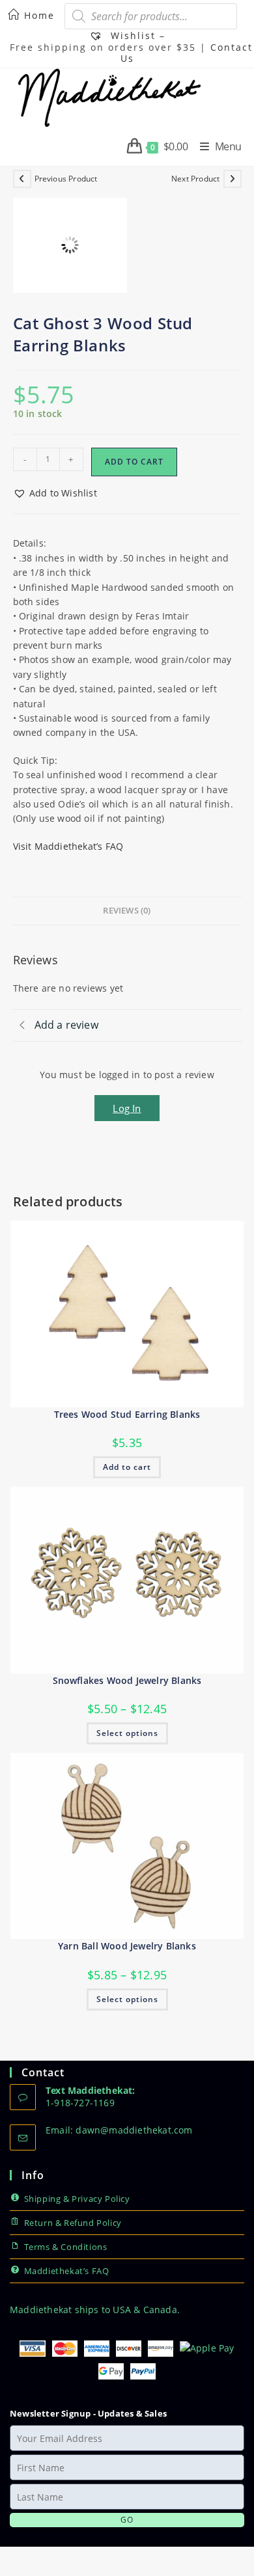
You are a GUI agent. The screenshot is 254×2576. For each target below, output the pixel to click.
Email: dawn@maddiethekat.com (119, 2130)
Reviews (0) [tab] (127, 911)
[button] (55, 493)
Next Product (195, 179)
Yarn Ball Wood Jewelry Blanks (127, 1946)
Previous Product (66, 179)
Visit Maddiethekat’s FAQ (68, 846)
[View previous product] (22, 179)
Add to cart (134, 462)
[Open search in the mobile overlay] (151, 16)
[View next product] (233, 179)
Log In (127, 1108)
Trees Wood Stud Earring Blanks (127, 1414)
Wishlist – (136, 35)
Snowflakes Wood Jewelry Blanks (127, 1680)
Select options (127, 1733)
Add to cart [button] (127, 1467)
